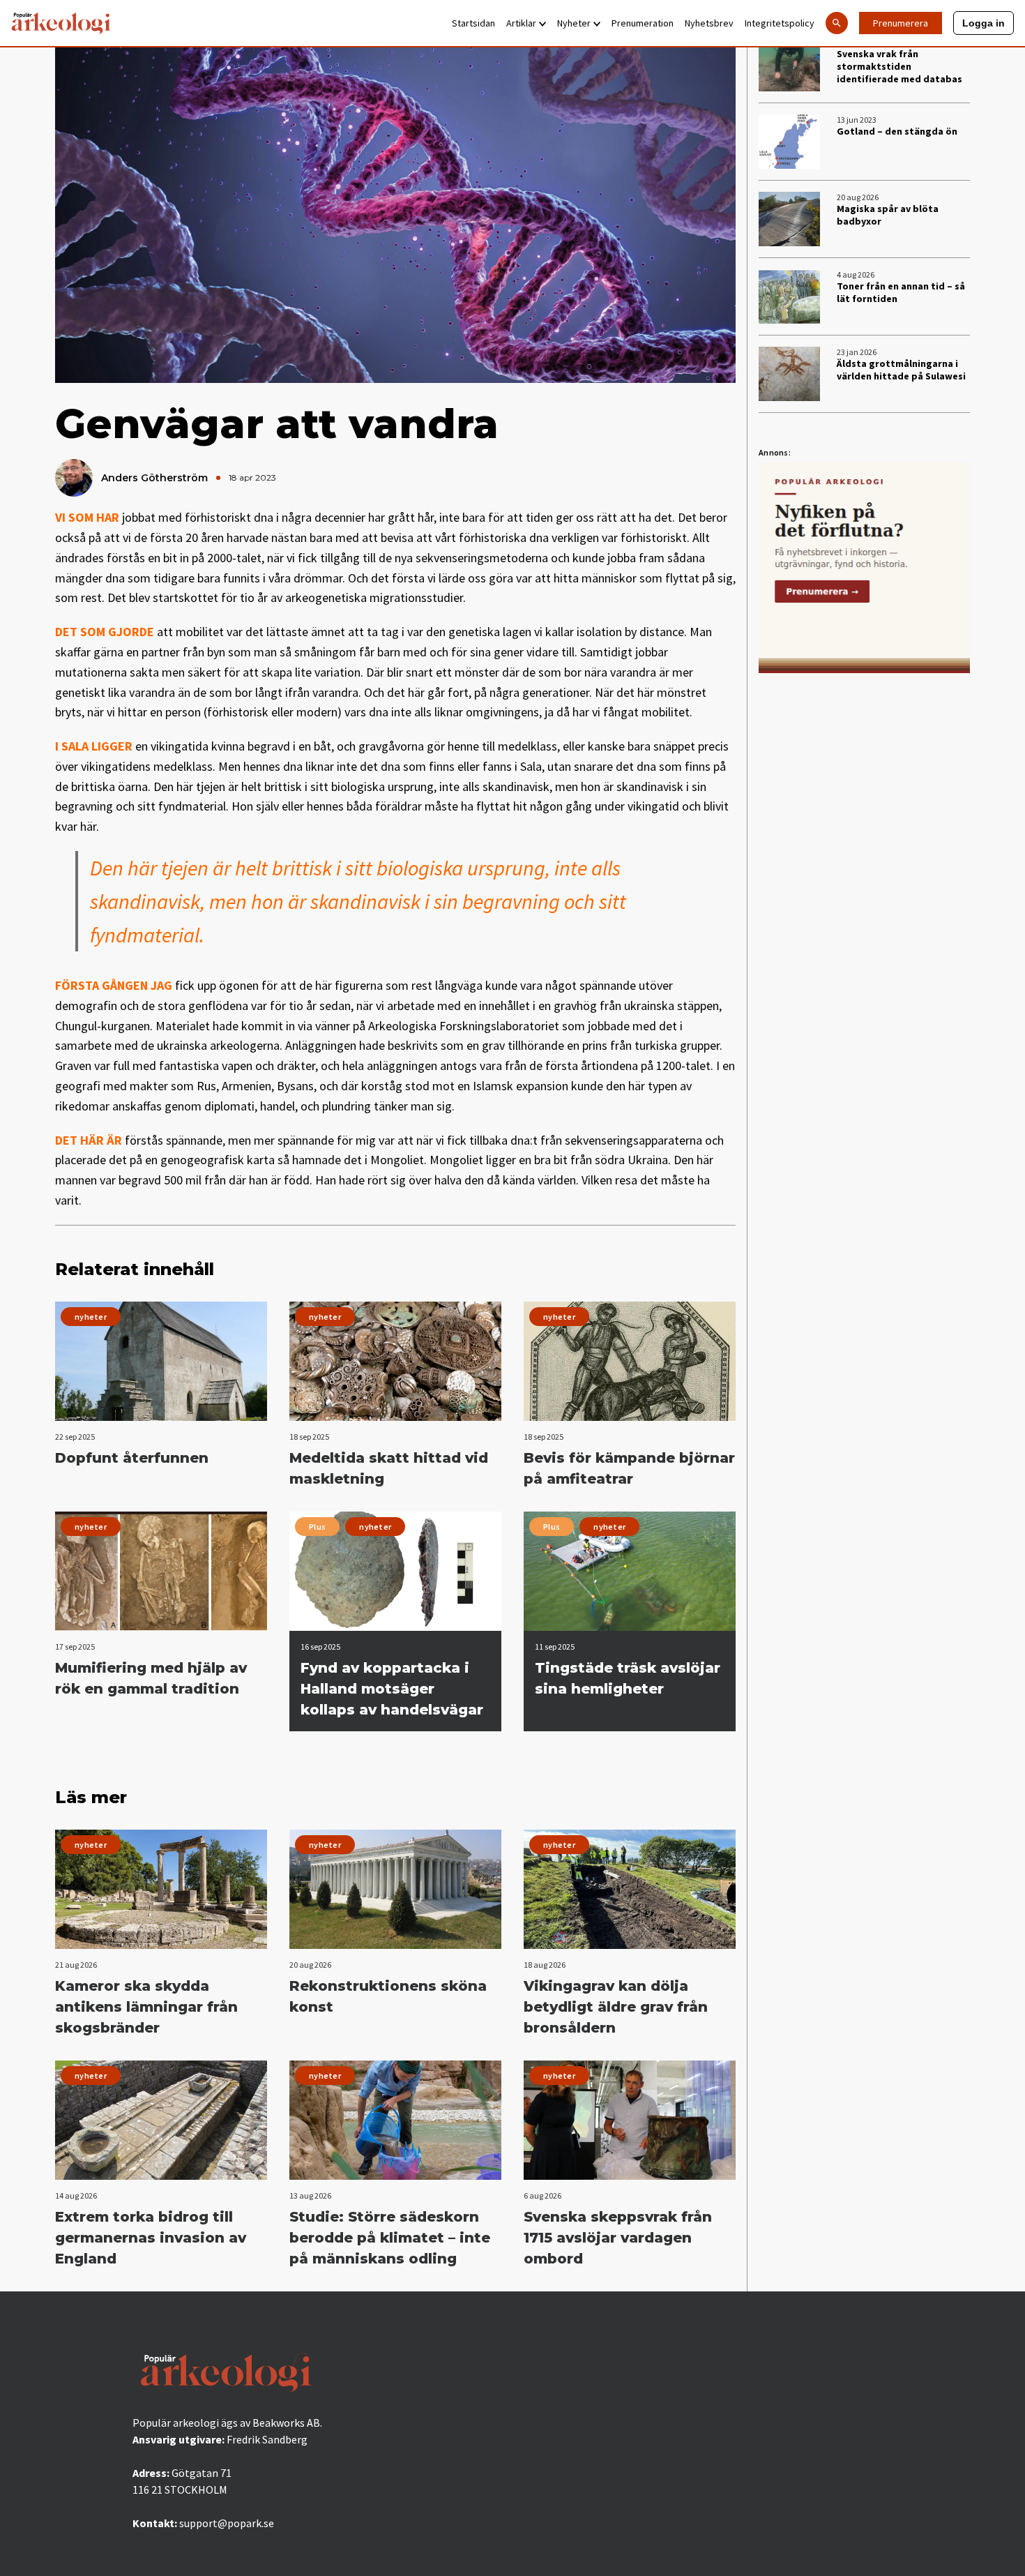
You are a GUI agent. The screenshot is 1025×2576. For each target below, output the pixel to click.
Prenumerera (901, 23)
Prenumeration (643, 23)
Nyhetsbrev (709, 23)
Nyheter (574, 23)
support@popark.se (227, 2523)
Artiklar (521, 23)
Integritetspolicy (780, 23)
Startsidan (473, 23)
